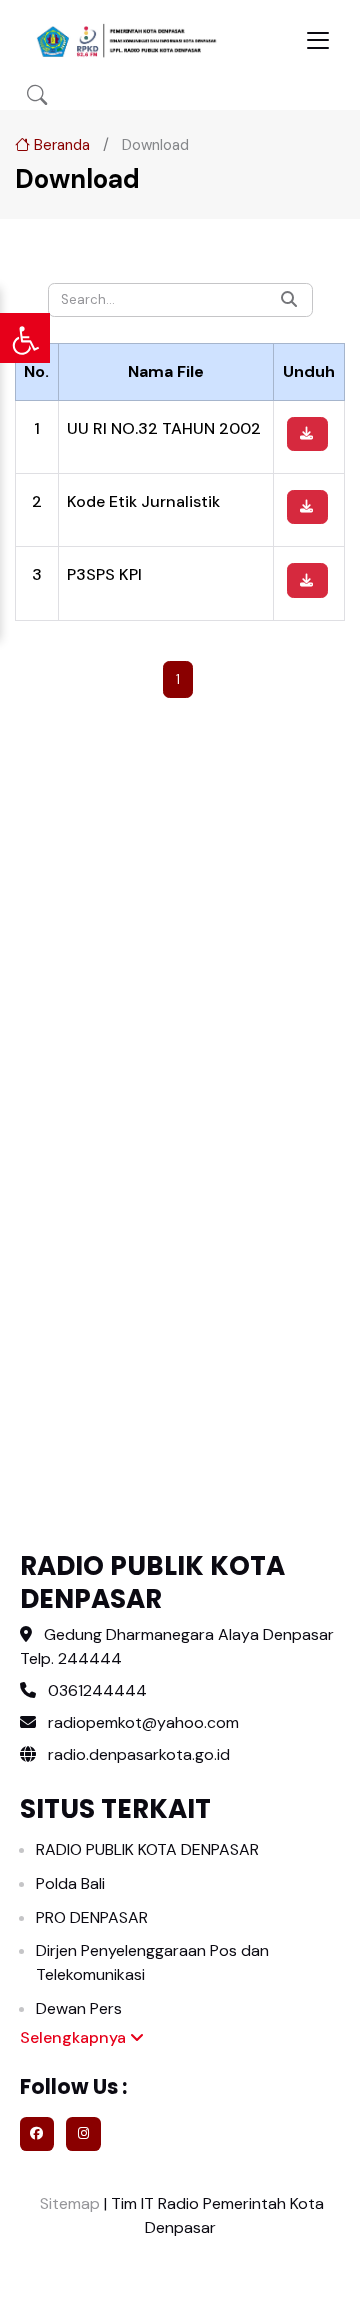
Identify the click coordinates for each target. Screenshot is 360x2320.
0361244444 (97, 1690)
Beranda (60, 145)
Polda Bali (70, 1883)
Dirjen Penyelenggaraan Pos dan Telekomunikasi (152, 1962)
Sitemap (68, 2203)
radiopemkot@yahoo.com (143, 1722)
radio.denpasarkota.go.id (137, 1754)
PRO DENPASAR (92, 1917)
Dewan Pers (79, 2008)
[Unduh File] (307, 434)
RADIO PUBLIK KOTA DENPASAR (147, 1849)
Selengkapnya (75, 2037)
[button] (37, 95)
